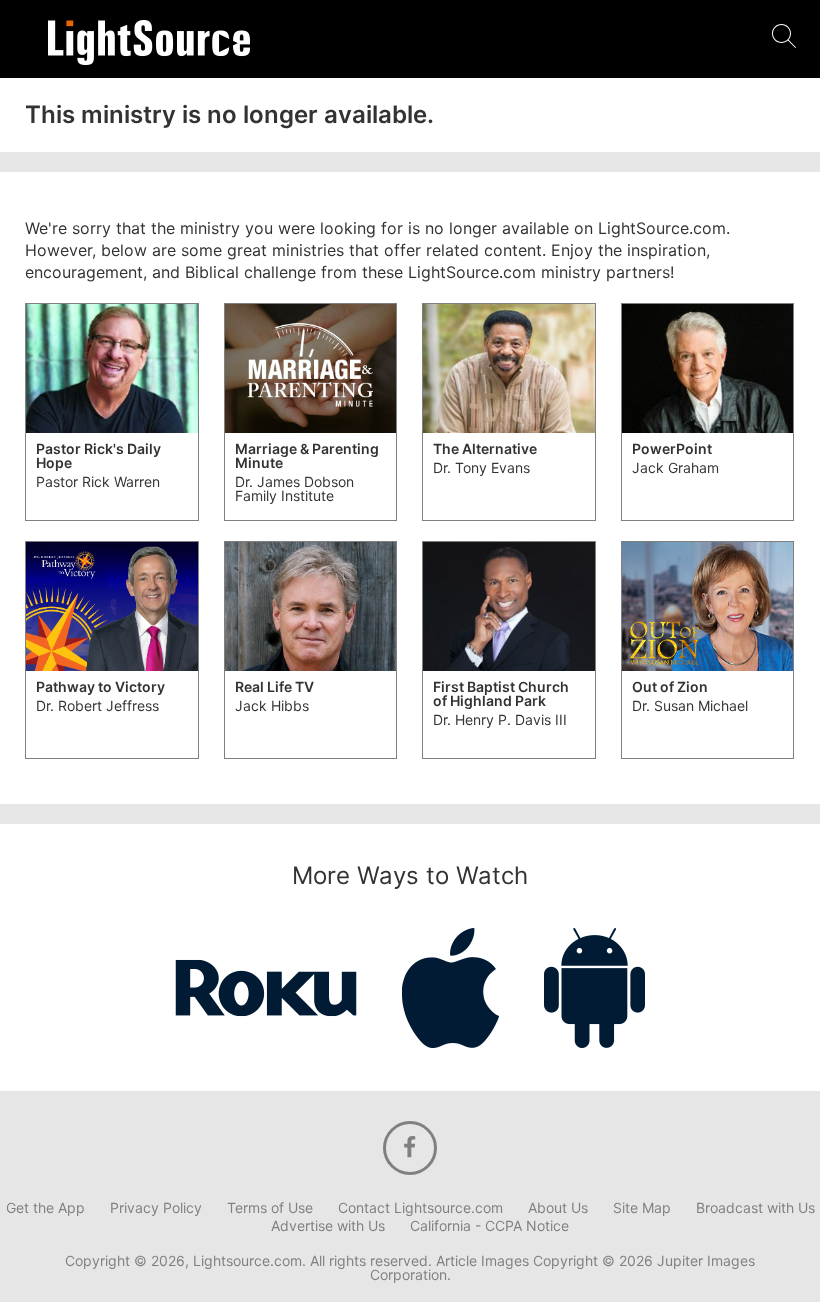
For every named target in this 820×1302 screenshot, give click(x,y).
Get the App (45, 1208)
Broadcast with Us (755, 1208)
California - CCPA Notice (489, 1226)
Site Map (642, 1208)
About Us (558, 1208)
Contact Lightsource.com (420, 1208)
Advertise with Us (328, 1226)
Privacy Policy (156, 1208)
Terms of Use (270, 1208)
